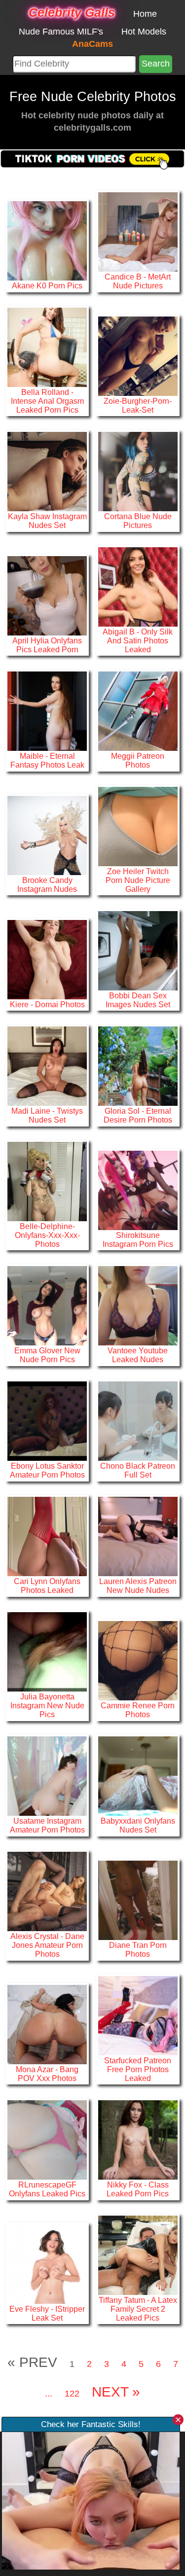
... (49, 2394)
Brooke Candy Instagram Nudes (47, 884)
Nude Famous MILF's (61, 32)
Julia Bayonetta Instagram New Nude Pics (47, 1705)
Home (145, 14)
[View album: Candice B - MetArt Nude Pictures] (138, 231)
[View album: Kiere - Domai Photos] (47, 959)
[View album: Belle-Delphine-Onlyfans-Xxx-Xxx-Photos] (47, 1181)
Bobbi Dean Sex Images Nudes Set (138, 1000)
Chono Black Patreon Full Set (138, 1470)
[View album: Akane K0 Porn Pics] (47, 240)
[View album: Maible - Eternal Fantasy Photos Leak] (47, 710)
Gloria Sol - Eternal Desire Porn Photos (138, 1115)
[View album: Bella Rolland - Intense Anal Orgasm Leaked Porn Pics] (47, 347)
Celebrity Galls (72, 12)
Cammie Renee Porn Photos (138, 1710)
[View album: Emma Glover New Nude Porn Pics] (47, 1305)
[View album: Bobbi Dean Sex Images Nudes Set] (138, 950)
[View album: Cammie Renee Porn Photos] (138, 1660)
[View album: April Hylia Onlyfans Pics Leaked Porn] (47, 595)
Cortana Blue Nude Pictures (138, 521)
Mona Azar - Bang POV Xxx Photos (47, 2074)
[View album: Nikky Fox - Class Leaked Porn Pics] (138, 2139)
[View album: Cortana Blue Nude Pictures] (138, 471)
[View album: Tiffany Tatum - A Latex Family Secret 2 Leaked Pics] (138, 2255)
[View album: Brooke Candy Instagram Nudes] (47, 835)
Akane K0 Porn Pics (47, 285)
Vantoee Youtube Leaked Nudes (138, 1355)
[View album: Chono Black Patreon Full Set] (138, 1420)
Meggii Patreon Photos (138, 760)
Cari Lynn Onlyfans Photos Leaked (47, 1586)
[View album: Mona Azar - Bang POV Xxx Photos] (47, 2024)
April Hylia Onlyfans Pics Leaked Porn (47, 645)
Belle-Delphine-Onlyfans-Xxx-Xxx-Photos (47, 1235)
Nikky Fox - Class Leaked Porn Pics (138, 2189)
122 (72, 2394)
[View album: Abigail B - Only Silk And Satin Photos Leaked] (138, 586)
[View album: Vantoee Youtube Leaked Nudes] (138, 1305)
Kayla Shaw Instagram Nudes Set (47, 521)
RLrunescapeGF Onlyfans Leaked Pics (47, 2189)
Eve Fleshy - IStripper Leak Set (47, 2313)
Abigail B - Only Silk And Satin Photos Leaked (138, 640)
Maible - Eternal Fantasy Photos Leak (47, 760)
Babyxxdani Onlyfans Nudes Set (138, 1825)
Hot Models (144, 32)
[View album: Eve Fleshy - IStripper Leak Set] (47, 2263)
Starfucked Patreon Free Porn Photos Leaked (138, 2069)
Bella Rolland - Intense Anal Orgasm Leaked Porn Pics (47, 401)
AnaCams (92, 44)
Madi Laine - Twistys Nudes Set (47, 1115)
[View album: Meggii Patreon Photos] (138, 710)
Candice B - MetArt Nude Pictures (138, 281)
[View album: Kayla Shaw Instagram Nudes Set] (47, 471)
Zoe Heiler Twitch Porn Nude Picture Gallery (138, 880)
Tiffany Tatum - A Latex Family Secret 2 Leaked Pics (138, 2309)
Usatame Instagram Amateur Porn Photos (47, 1825)
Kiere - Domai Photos (47, 1004)
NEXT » (116, 2392)
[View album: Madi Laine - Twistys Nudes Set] (47, 1065)
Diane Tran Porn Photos (138, 1949)
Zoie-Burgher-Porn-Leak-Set (138, 405)
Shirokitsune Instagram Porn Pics (138, 1239)
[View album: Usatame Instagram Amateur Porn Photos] (47, 1775)
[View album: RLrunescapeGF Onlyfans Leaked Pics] (47, 2139)
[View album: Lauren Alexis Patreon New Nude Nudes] (138, 1536)
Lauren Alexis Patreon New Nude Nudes (138, 1586)
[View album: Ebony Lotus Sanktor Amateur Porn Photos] (47, 1420)
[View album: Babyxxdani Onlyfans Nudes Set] (138, 1775)
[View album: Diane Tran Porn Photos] (138, 1900)
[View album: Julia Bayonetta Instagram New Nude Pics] (47, 1652)
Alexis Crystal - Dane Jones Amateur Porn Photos (47, 1945)
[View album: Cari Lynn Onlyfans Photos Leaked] (47, 1536)
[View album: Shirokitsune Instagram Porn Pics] (138, 1190)
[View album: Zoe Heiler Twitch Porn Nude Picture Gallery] (138, 826)
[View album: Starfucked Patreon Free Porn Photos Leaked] (138, 2015)
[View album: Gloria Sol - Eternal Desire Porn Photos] (138, 1065)
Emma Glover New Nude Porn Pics (47, 1355)
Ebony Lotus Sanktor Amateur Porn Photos (47, 1470)
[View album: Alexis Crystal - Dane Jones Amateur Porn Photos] (47, 1891)
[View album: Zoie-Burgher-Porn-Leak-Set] (138, 355)
